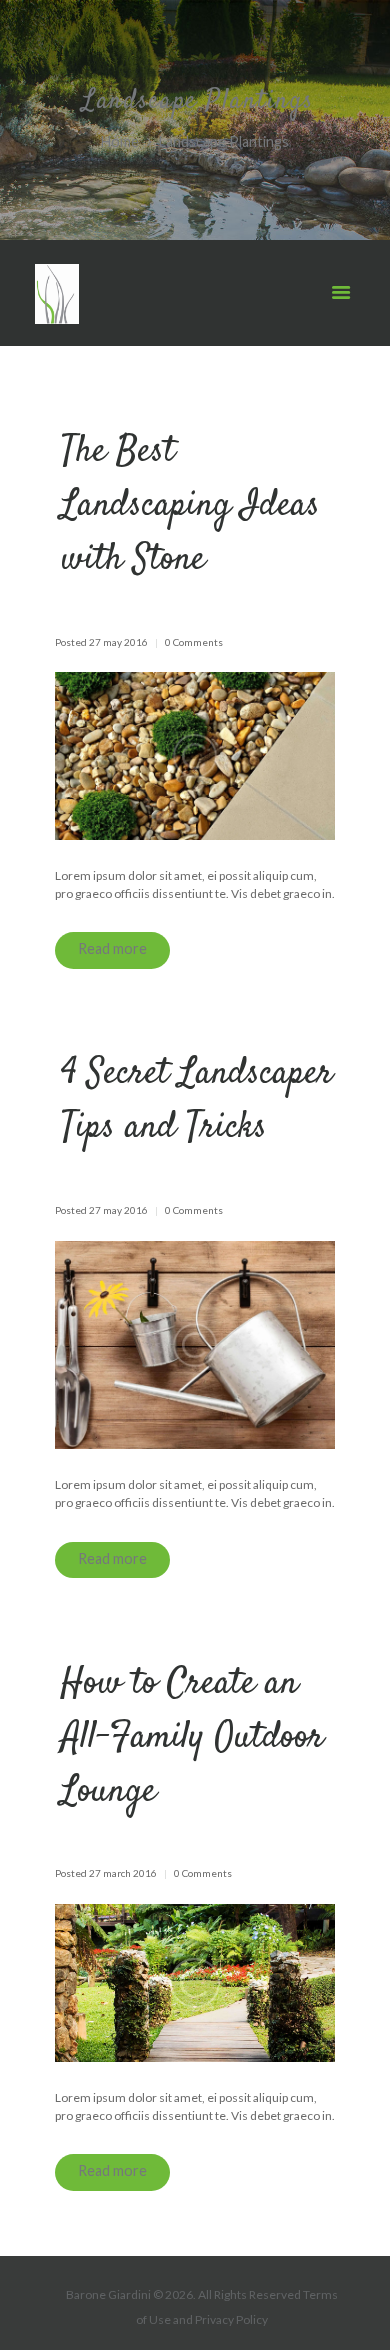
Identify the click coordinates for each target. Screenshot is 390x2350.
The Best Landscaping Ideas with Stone (190, 506)
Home (120, 142)
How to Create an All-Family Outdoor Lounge (192, 1738)
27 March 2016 (123, 1873)
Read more (112, 948)
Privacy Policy (231, 2319)
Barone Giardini (108, 2294)
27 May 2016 (118, 642)
